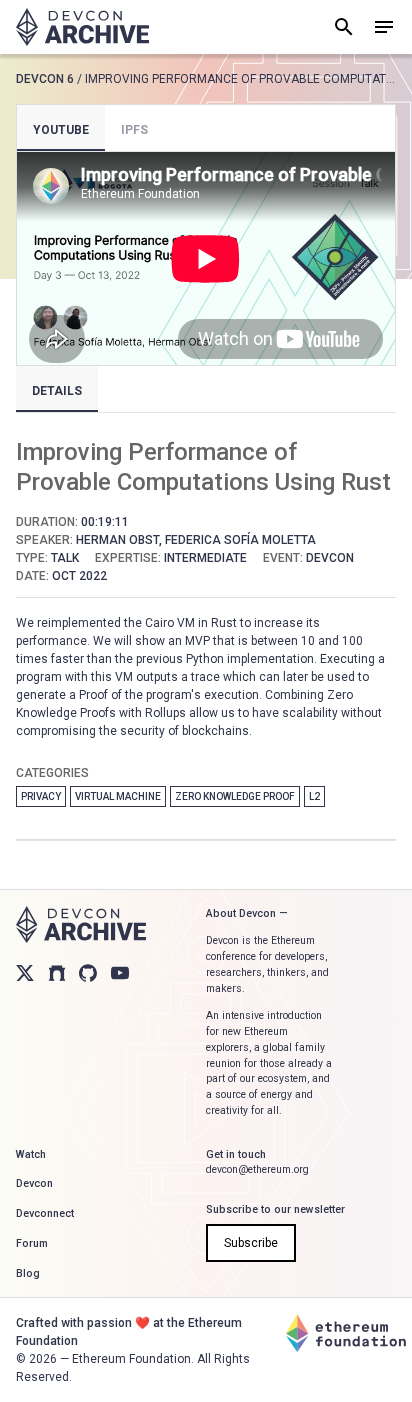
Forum (32, 1243)
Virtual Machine (118, 796)
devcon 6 (45, 79)
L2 (314, 796)
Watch (31, 1154)
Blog (28, 1273)
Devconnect (45, 1213)
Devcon (34, 1183)
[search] (344, 27)
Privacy (41, 796)
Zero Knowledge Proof (235, 796)
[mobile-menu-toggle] (384, 27)
